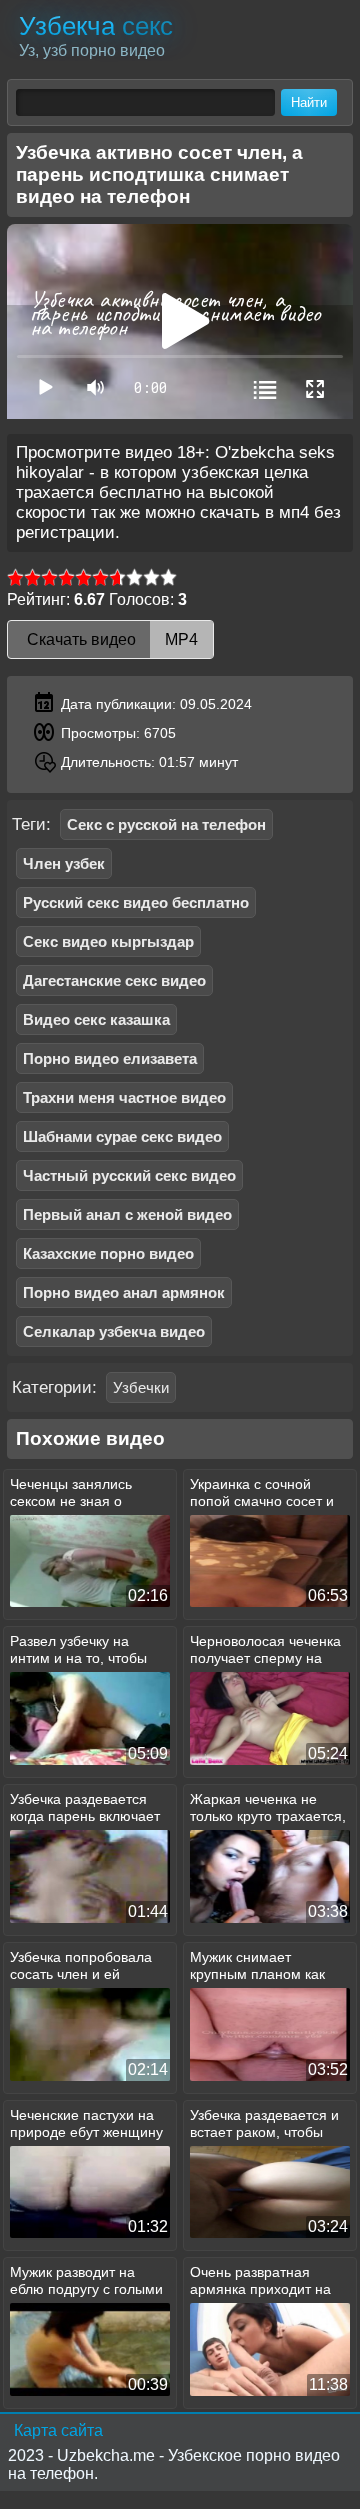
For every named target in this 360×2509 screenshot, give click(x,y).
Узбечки (141, 1387)
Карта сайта (58, 2430)
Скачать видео (110, 639)
